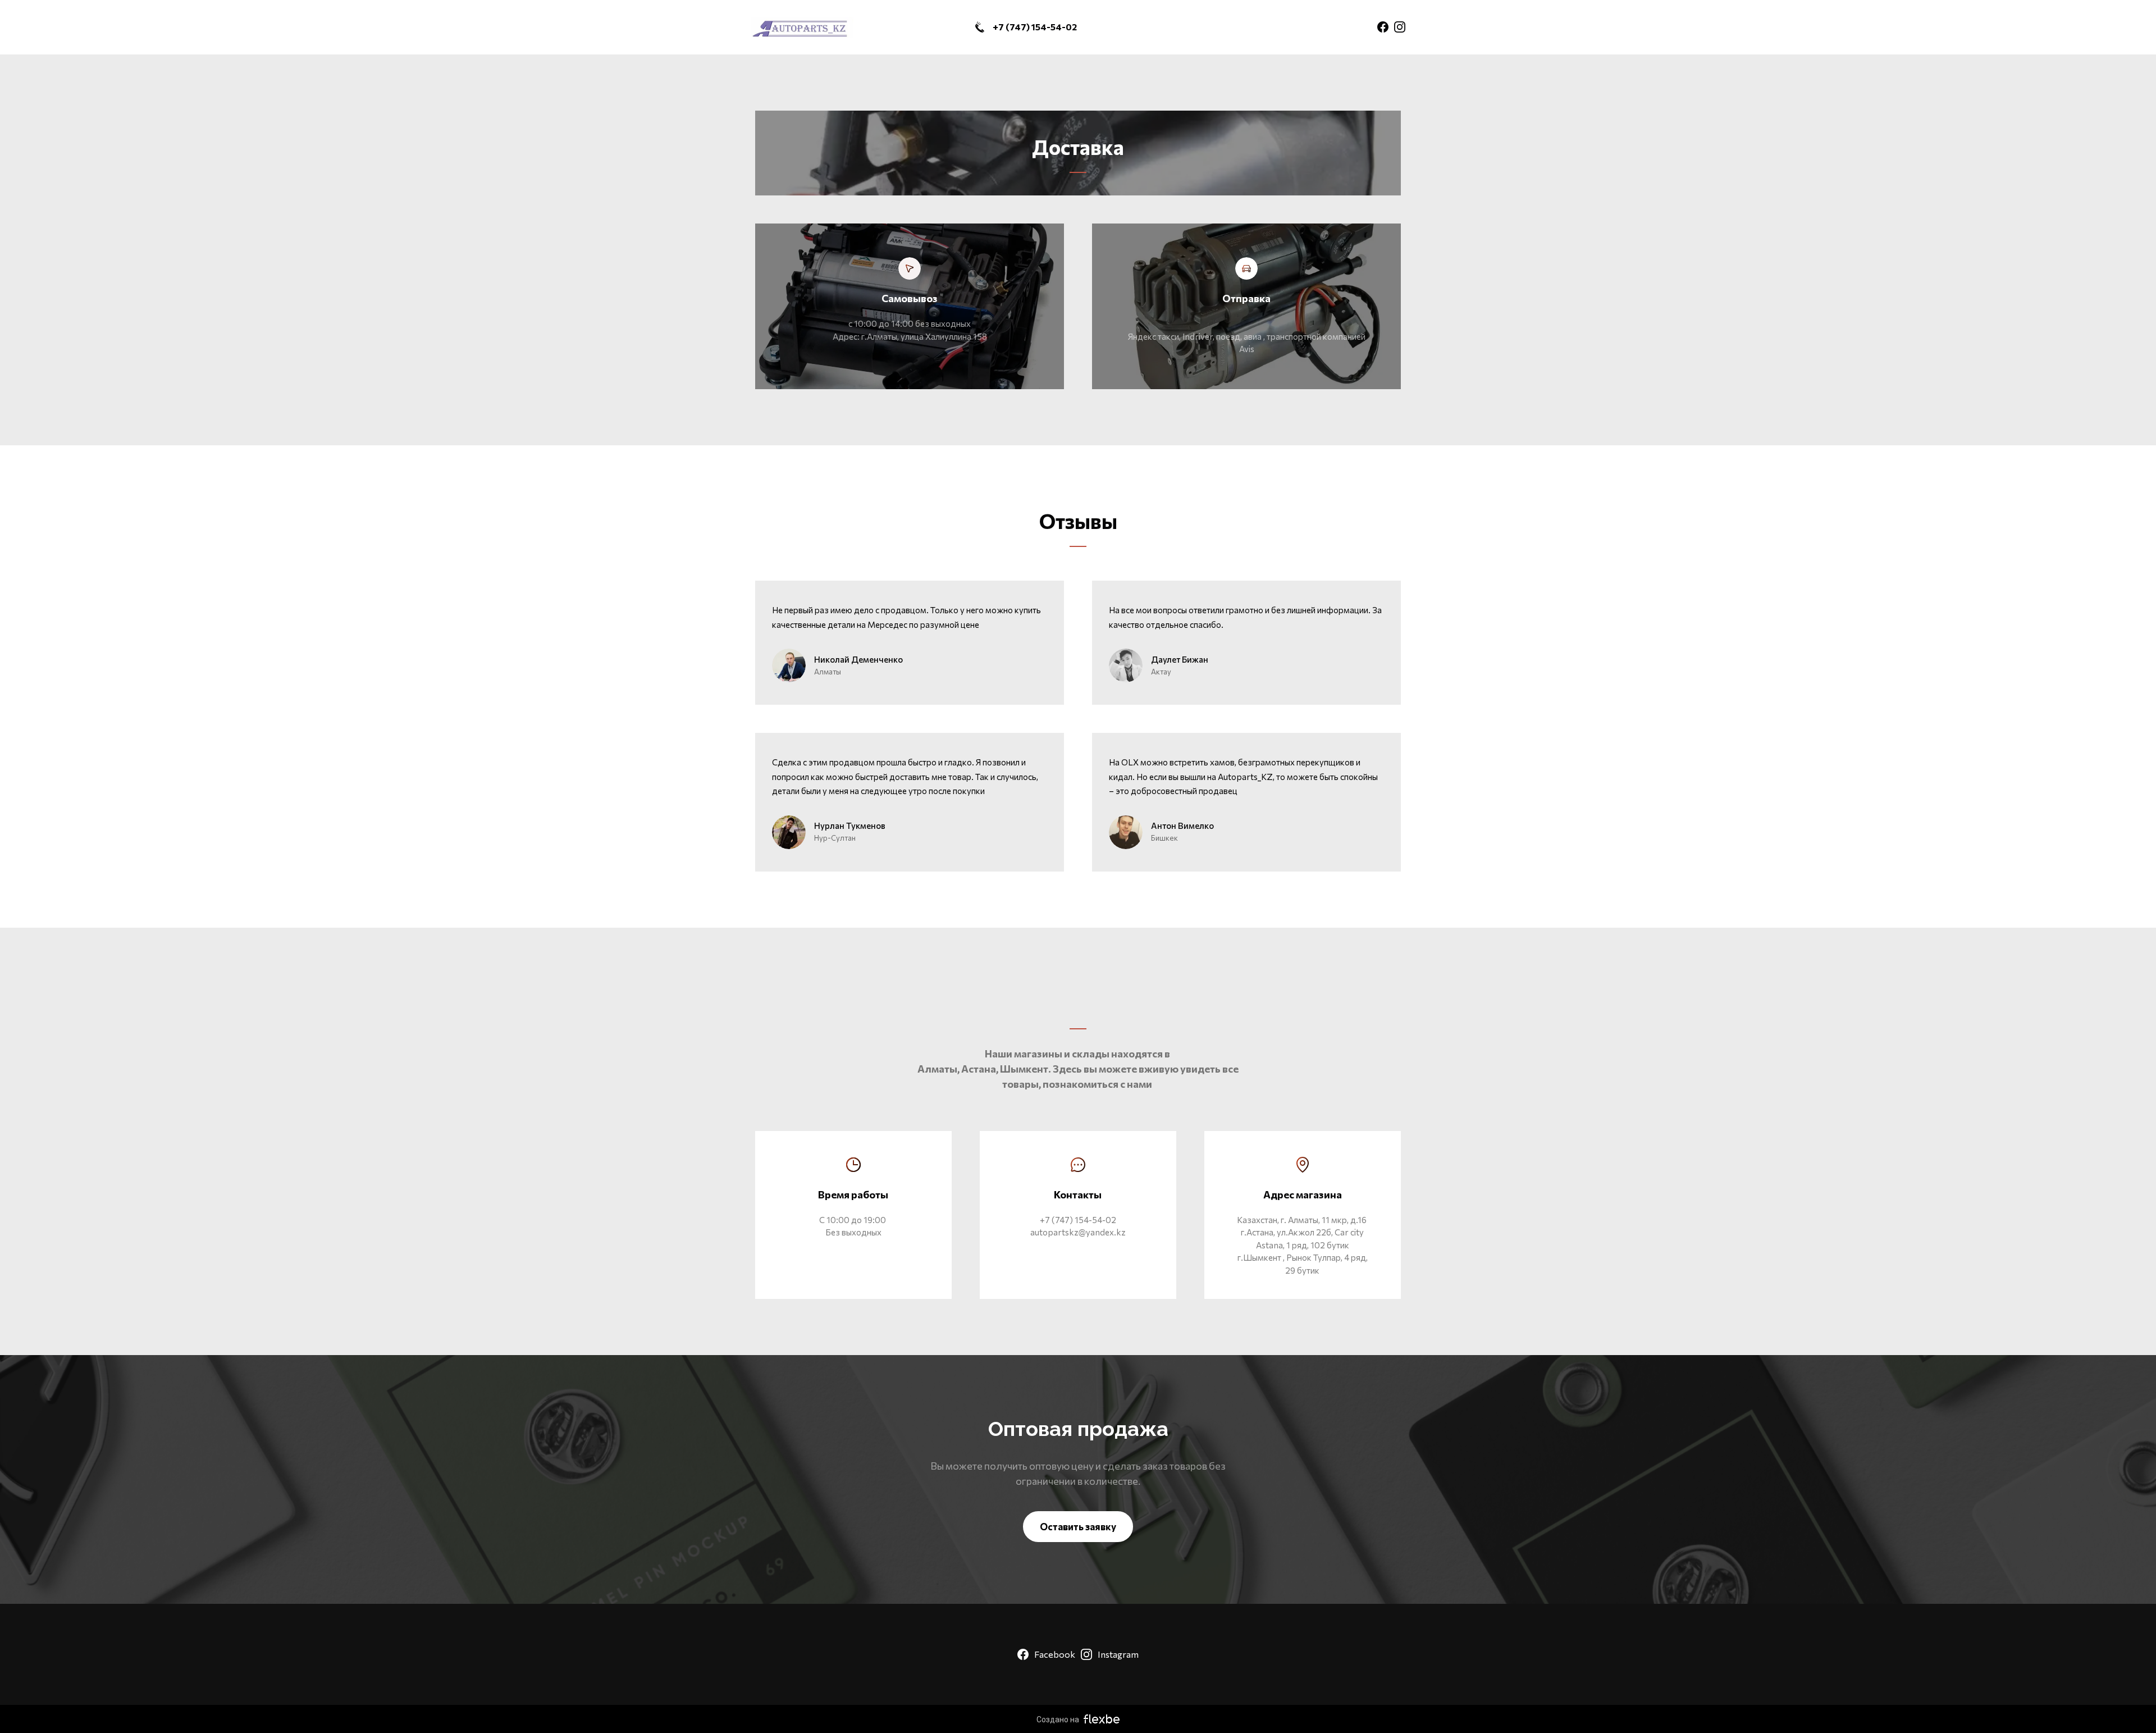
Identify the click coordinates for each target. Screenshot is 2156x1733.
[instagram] (1400, 27)
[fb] (1383, 27)
